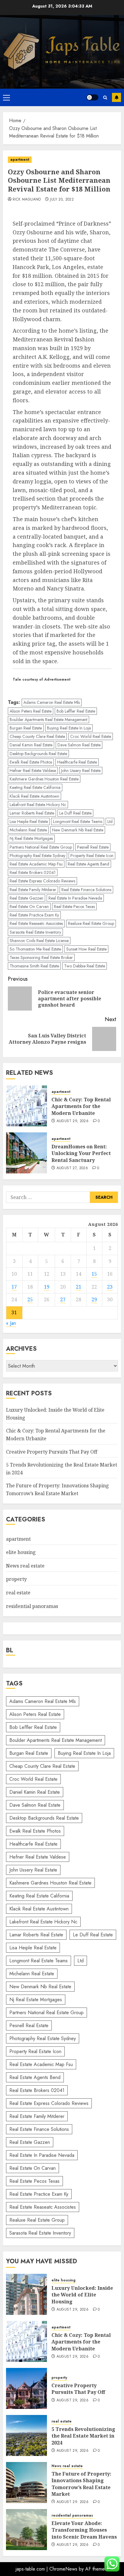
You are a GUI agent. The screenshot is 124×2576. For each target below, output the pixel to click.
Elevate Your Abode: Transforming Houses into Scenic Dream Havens (84, 2530)
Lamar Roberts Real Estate (32, 813)
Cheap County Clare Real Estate (37, 736)
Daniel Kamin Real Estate (31, 745)
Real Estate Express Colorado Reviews (42, 881)
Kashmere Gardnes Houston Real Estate (44, 779)
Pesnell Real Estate (93, 847)
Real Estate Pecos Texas (74, 907)
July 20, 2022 (62, 200)
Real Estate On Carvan (29, 907)
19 (47, 1287)
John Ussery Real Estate (81, 771)
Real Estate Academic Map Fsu (36, 864)
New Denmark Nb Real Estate (78, 830)
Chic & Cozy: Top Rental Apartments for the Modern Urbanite (81, 1106)
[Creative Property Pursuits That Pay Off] (26, 2388)
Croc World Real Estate (91, 736)
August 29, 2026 (73, 1121)
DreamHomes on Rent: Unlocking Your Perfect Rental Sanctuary (81, 1153)
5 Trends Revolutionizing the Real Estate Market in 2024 (83, 2436)
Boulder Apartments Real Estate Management (48, 720)
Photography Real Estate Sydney (37, 856)
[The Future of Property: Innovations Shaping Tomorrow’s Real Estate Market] (26, 2483)
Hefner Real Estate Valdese (33, 771)
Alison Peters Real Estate (31, 711)
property (16, 1579)
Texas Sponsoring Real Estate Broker (41, 957)
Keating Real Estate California (35, 787)
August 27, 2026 (72, 1168)
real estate (18, 1593)
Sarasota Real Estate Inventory (35, 932)
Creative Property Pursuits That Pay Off (52, 1452)
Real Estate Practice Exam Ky (34, 915)
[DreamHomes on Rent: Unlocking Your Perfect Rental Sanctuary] (26, 1153)
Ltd (110, 821)
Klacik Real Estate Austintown (34, 796)
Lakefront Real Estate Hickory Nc (38, 805)
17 (14, 1287)
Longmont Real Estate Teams (78, 821)
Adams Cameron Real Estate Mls (52, 702)
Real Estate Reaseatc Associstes (36, 923)
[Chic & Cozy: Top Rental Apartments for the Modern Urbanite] (26, 1106)
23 (110, 1287)
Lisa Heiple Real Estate (29, 821)
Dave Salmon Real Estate (79, 745)
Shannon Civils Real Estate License (39, 941)
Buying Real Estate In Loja (69, 728)
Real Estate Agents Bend (88, 864)
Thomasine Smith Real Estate (34, 966)
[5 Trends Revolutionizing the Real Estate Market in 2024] (26, 2435)
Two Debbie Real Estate (85, 966)
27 (63, 1299)
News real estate (25, 1566)
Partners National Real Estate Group (41, 847)
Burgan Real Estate (26, 728)
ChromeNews (63, 2569)
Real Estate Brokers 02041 (33, 872)
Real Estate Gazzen (26, 898)
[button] (6, 97)
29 (94, 1299)
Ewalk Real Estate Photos (31, 762)
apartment (20, 160)
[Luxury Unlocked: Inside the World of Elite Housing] (26, 2294)
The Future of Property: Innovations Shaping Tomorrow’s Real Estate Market (81, 2484)
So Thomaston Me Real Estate (35, 949)
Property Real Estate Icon (92, 856)
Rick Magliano (27, 200)
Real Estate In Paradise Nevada (75, 898)
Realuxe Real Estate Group (91, 923)
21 (79, 1287)
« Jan (11, 1323)
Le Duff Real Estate (75, 813)
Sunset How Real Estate (86, 949)
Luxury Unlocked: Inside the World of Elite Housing (82, 2295)
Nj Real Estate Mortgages (31, 838)
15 (94, 1274)
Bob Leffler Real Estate (76, 711)
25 (30, 1299)
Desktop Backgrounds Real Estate (38, 754)
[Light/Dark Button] (92, 97)
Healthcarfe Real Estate (77, 762)
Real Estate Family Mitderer (33, 890)
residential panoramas (32, 1606)
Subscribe (116, 97)
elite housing (21, 1552)
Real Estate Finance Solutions (86, 890)
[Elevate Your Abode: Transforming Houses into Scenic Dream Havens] (26, 2530)
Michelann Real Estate (28, 830)
